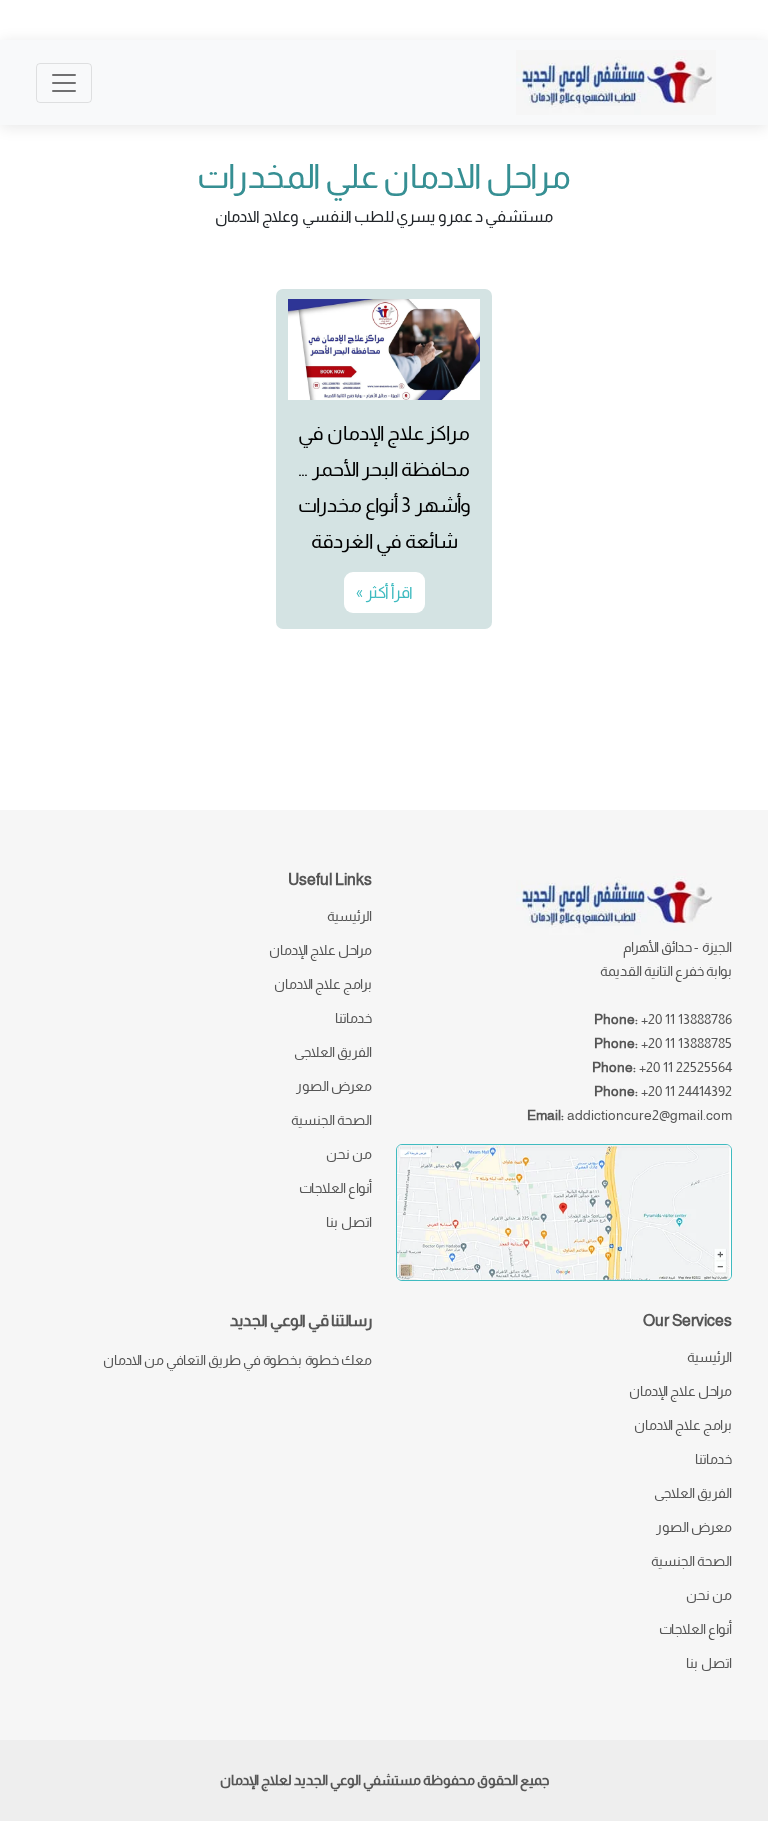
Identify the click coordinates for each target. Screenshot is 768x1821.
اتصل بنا (349, 1222)
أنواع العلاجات (335, 1188)
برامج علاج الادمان (323, 984)
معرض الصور (334, 1086)
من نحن (349, 1154)
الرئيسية (349, 916)
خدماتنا (353, 1018)
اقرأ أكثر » (384, 592)
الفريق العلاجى (333, 1052)
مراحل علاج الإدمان (320, 950)
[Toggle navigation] (64, 83)
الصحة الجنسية (331, 1120)
